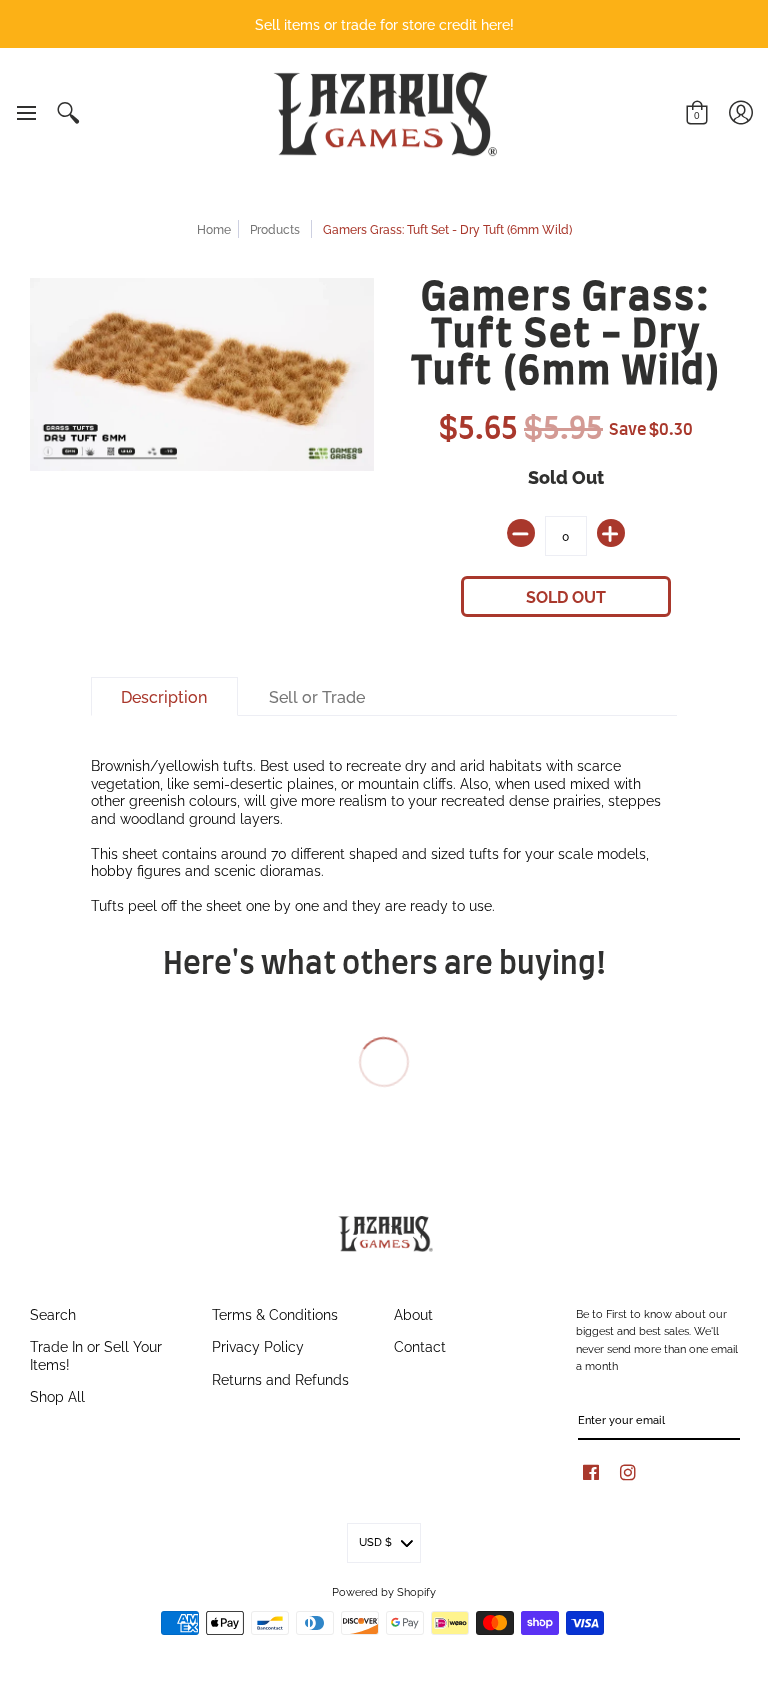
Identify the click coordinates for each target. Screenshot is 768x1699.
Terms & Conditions (275, 1313)
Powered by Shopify (384, 1591)
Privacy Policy (258, 1345)
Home (214, 228)
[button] (25, 113)
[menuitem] (25, 113)
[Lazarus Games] (382, 114)
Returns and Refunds (280, 1378)
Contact (420, 1345)
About (413, 1313)
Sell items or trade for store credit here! (384, 23)
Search (53, 1313)
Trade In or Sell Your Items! (96, 1354)
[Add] (611, 533)
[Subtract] (521, 533)
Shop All (57, 1395)
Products (275, 228)
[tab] (165, 697)
